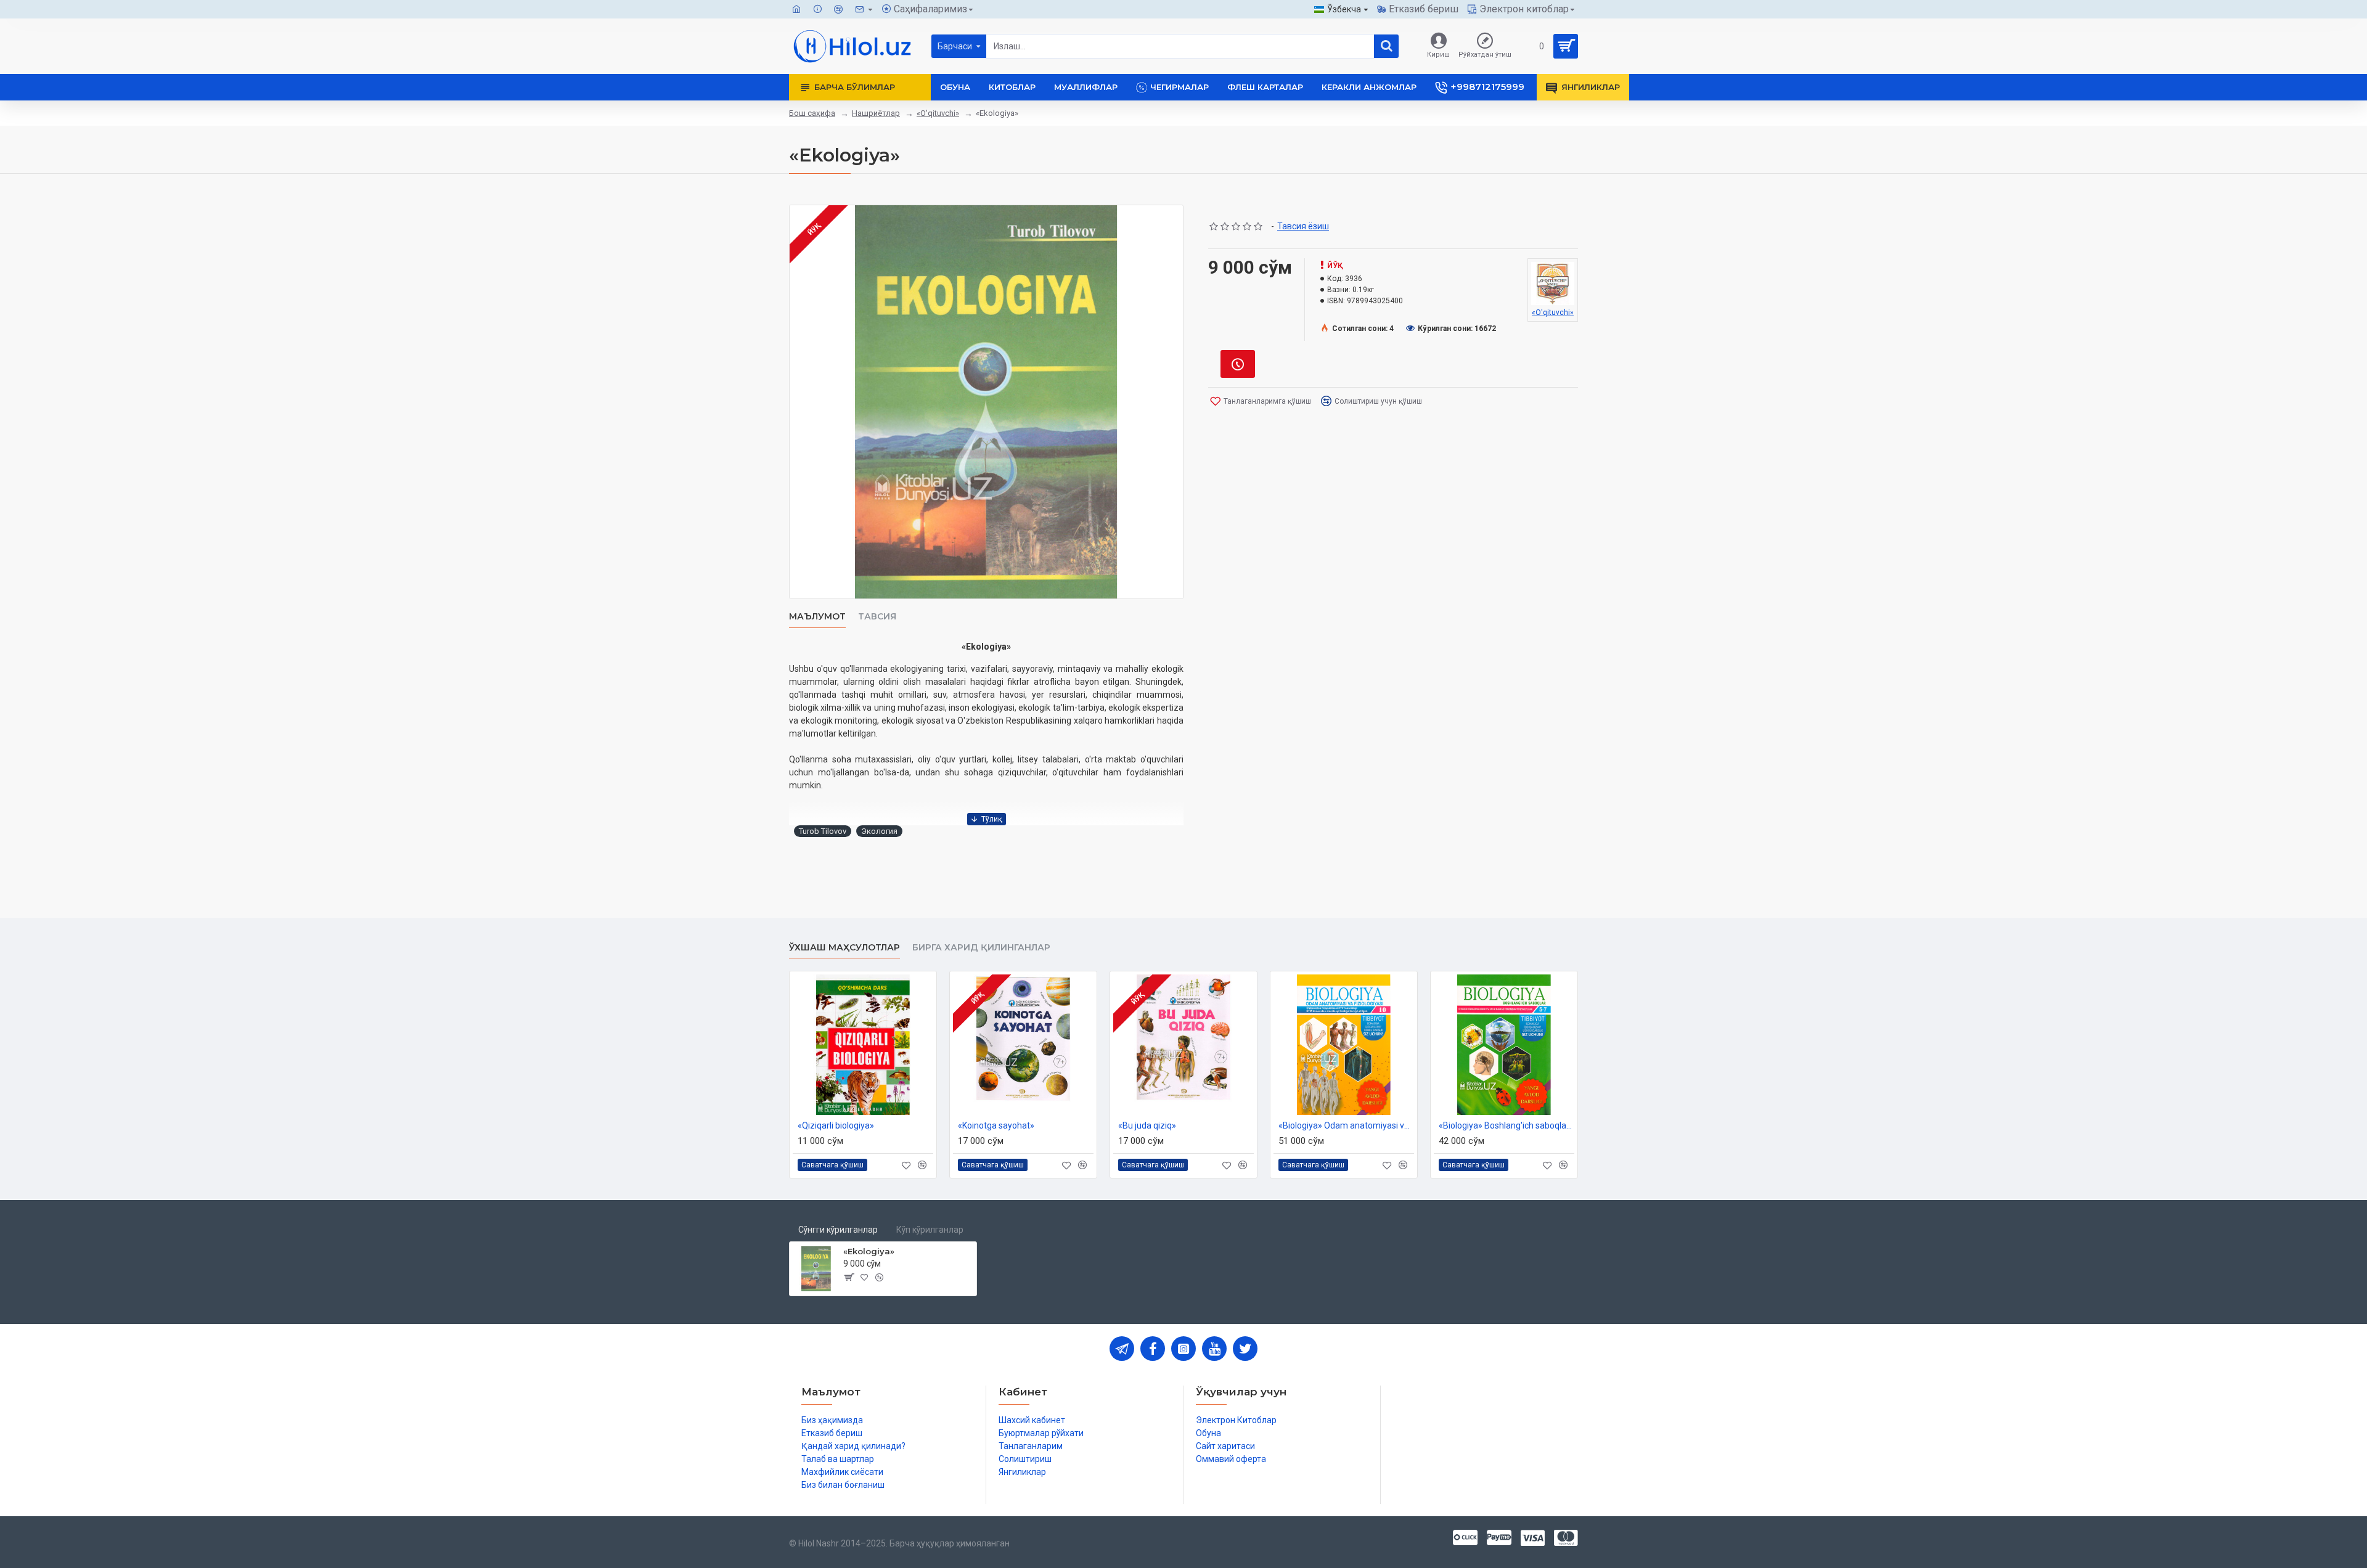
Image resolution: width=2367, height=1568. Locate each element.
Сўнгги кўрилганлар (838, 1230)
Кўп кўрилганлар (930, 1230)
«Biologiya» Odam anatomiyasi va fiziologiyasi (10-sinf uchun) (1346, 1125)
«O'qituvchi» (938, 113)
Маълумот (817, 617)
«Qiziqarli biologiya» (836, 1125)
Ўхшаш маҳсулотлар (844, 948)
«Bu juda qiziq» (1147, 1125)
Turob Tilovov (823, 831)
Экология (879, 831)
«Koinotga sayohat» (996, 1125)
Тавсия (877, 617)
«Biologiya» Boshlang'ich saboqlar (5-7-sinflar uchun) (1506, 1125)
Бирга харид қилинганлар (981, 948)
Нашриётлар (876, 113)
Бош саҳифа (812, 113)
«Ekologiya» (869, 1251)
